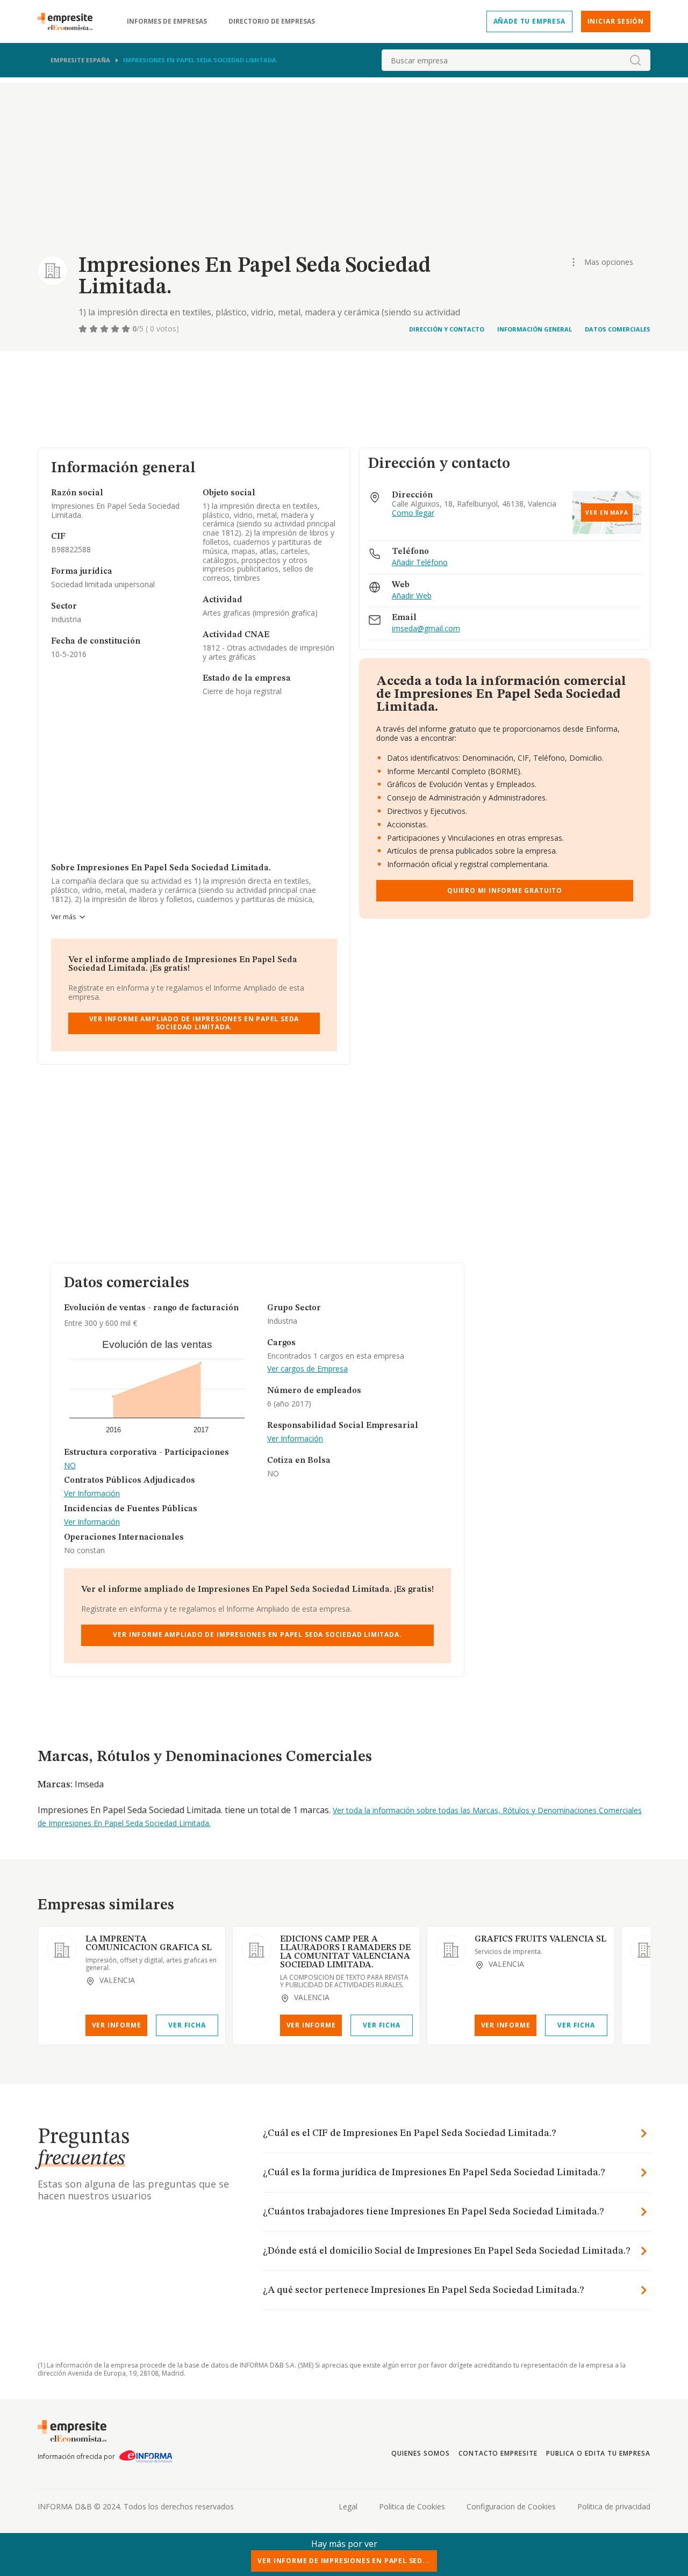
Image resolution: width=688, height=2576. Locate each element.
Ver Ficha (187, 2025)
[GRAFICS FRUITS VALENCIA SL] (451, 1950)
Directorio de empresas (272, 21)
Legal (348, 2506)
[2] (95, 329)
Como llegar (413, 513)
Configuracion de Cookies (511, 2506)
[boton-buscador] (635, 60)
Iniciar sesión (616, 21)
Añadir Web (412, 596)
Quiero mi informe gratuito (505, 890)
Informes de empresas (167, 21)
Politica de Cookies (412, 2506)
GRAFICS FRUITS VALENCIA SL (540, 1939)
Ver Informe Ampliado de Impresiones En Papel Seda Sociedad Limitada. (194, 1023)
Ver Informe (117, 2025)
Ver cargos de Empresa (307, 1369)
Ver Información (92, 1494)
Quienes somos (420, 2453)
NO (70, 1466)
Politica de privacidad (614, 2506)
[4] (116, 329)
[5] (127, 329)
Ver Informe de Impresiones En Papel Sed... (344, 2561)
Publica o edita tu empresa (598, 2453)
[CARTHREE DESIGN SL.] (646, 1950)
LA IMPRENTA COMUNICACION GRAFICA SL (149, 1944)
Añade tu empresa (529, 21)
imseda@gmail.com (426, 629)
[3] (105, 329)
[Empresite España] (69, 21)
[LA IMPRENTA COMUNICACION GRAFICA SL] (62, 1950)
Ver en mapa (607, 513)
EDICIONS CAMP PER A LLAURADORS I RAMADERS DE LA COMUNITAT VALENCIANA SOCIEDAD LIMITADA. (345, 1952)
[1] (84, 329)
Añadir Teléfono (420, 563)
